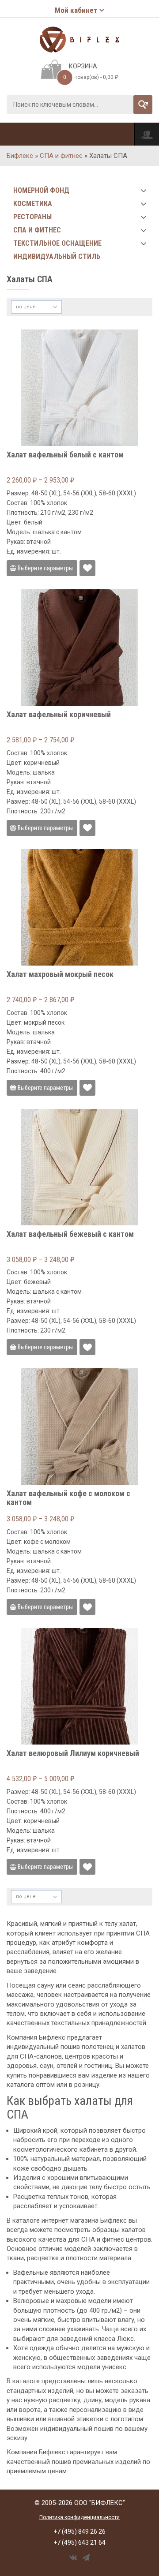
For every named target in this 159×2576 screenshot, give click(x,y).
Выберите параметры (45, 568)
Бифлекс (20, 156)
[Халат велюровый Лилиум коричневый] (79, 1686)
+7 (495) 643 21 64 (79, 2542)
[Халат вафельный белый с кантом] (79, 388)
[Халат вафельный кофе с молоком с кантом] (79, 1427)
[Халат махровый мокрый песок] (79, 907)
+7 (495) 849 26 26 (79, 2531)
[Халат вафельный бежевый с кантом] (79, 1167)
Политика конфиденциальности (79, 2517)
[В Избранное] (87, 568)
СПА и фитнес (61, 156)
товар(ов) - (91, 77)
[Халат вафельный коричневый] (79, 648)
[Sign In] (147, 134)
